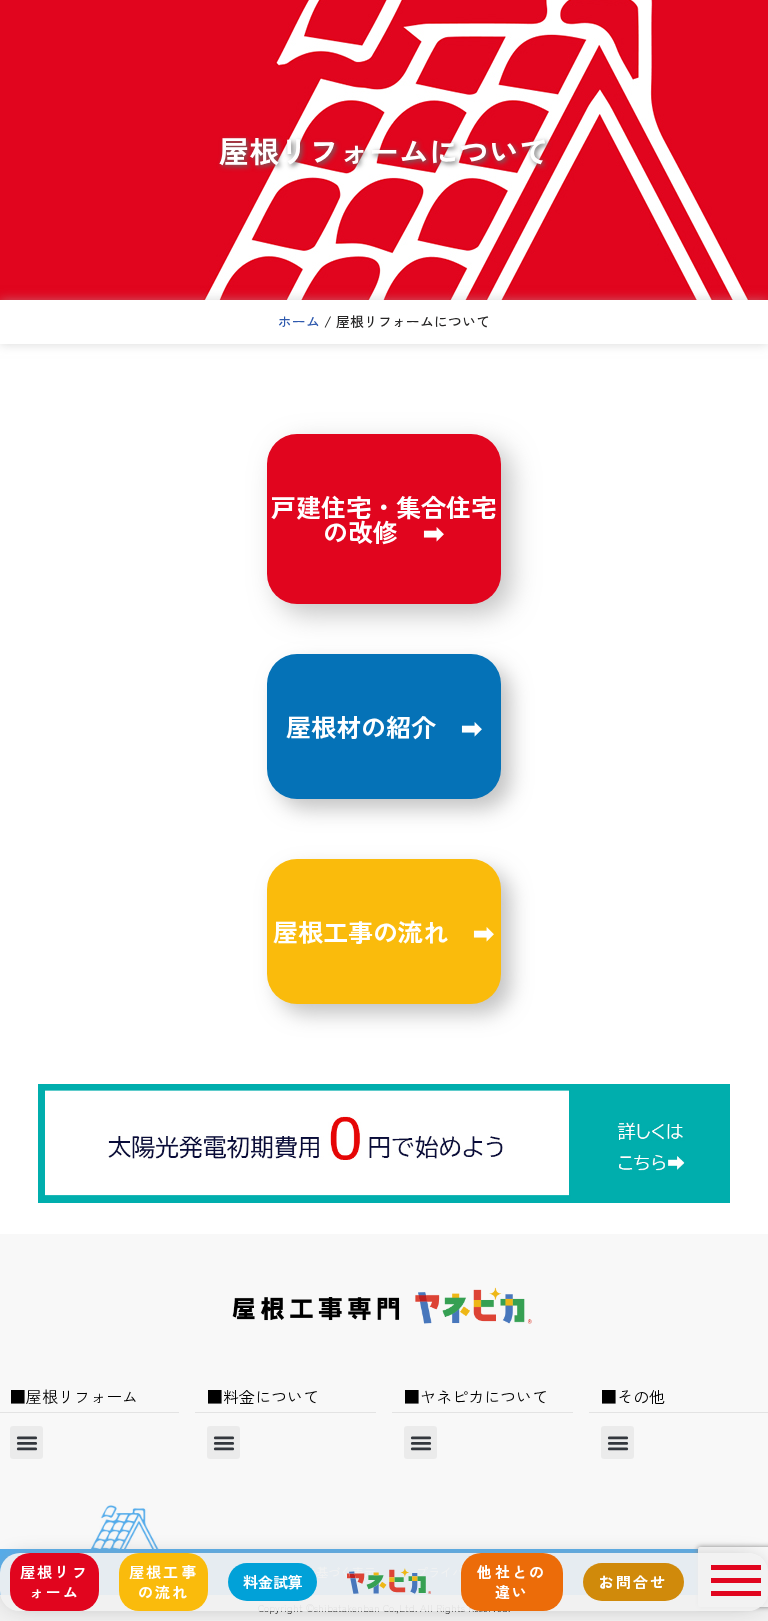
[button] (26, 1442)
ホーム (299, 321)
